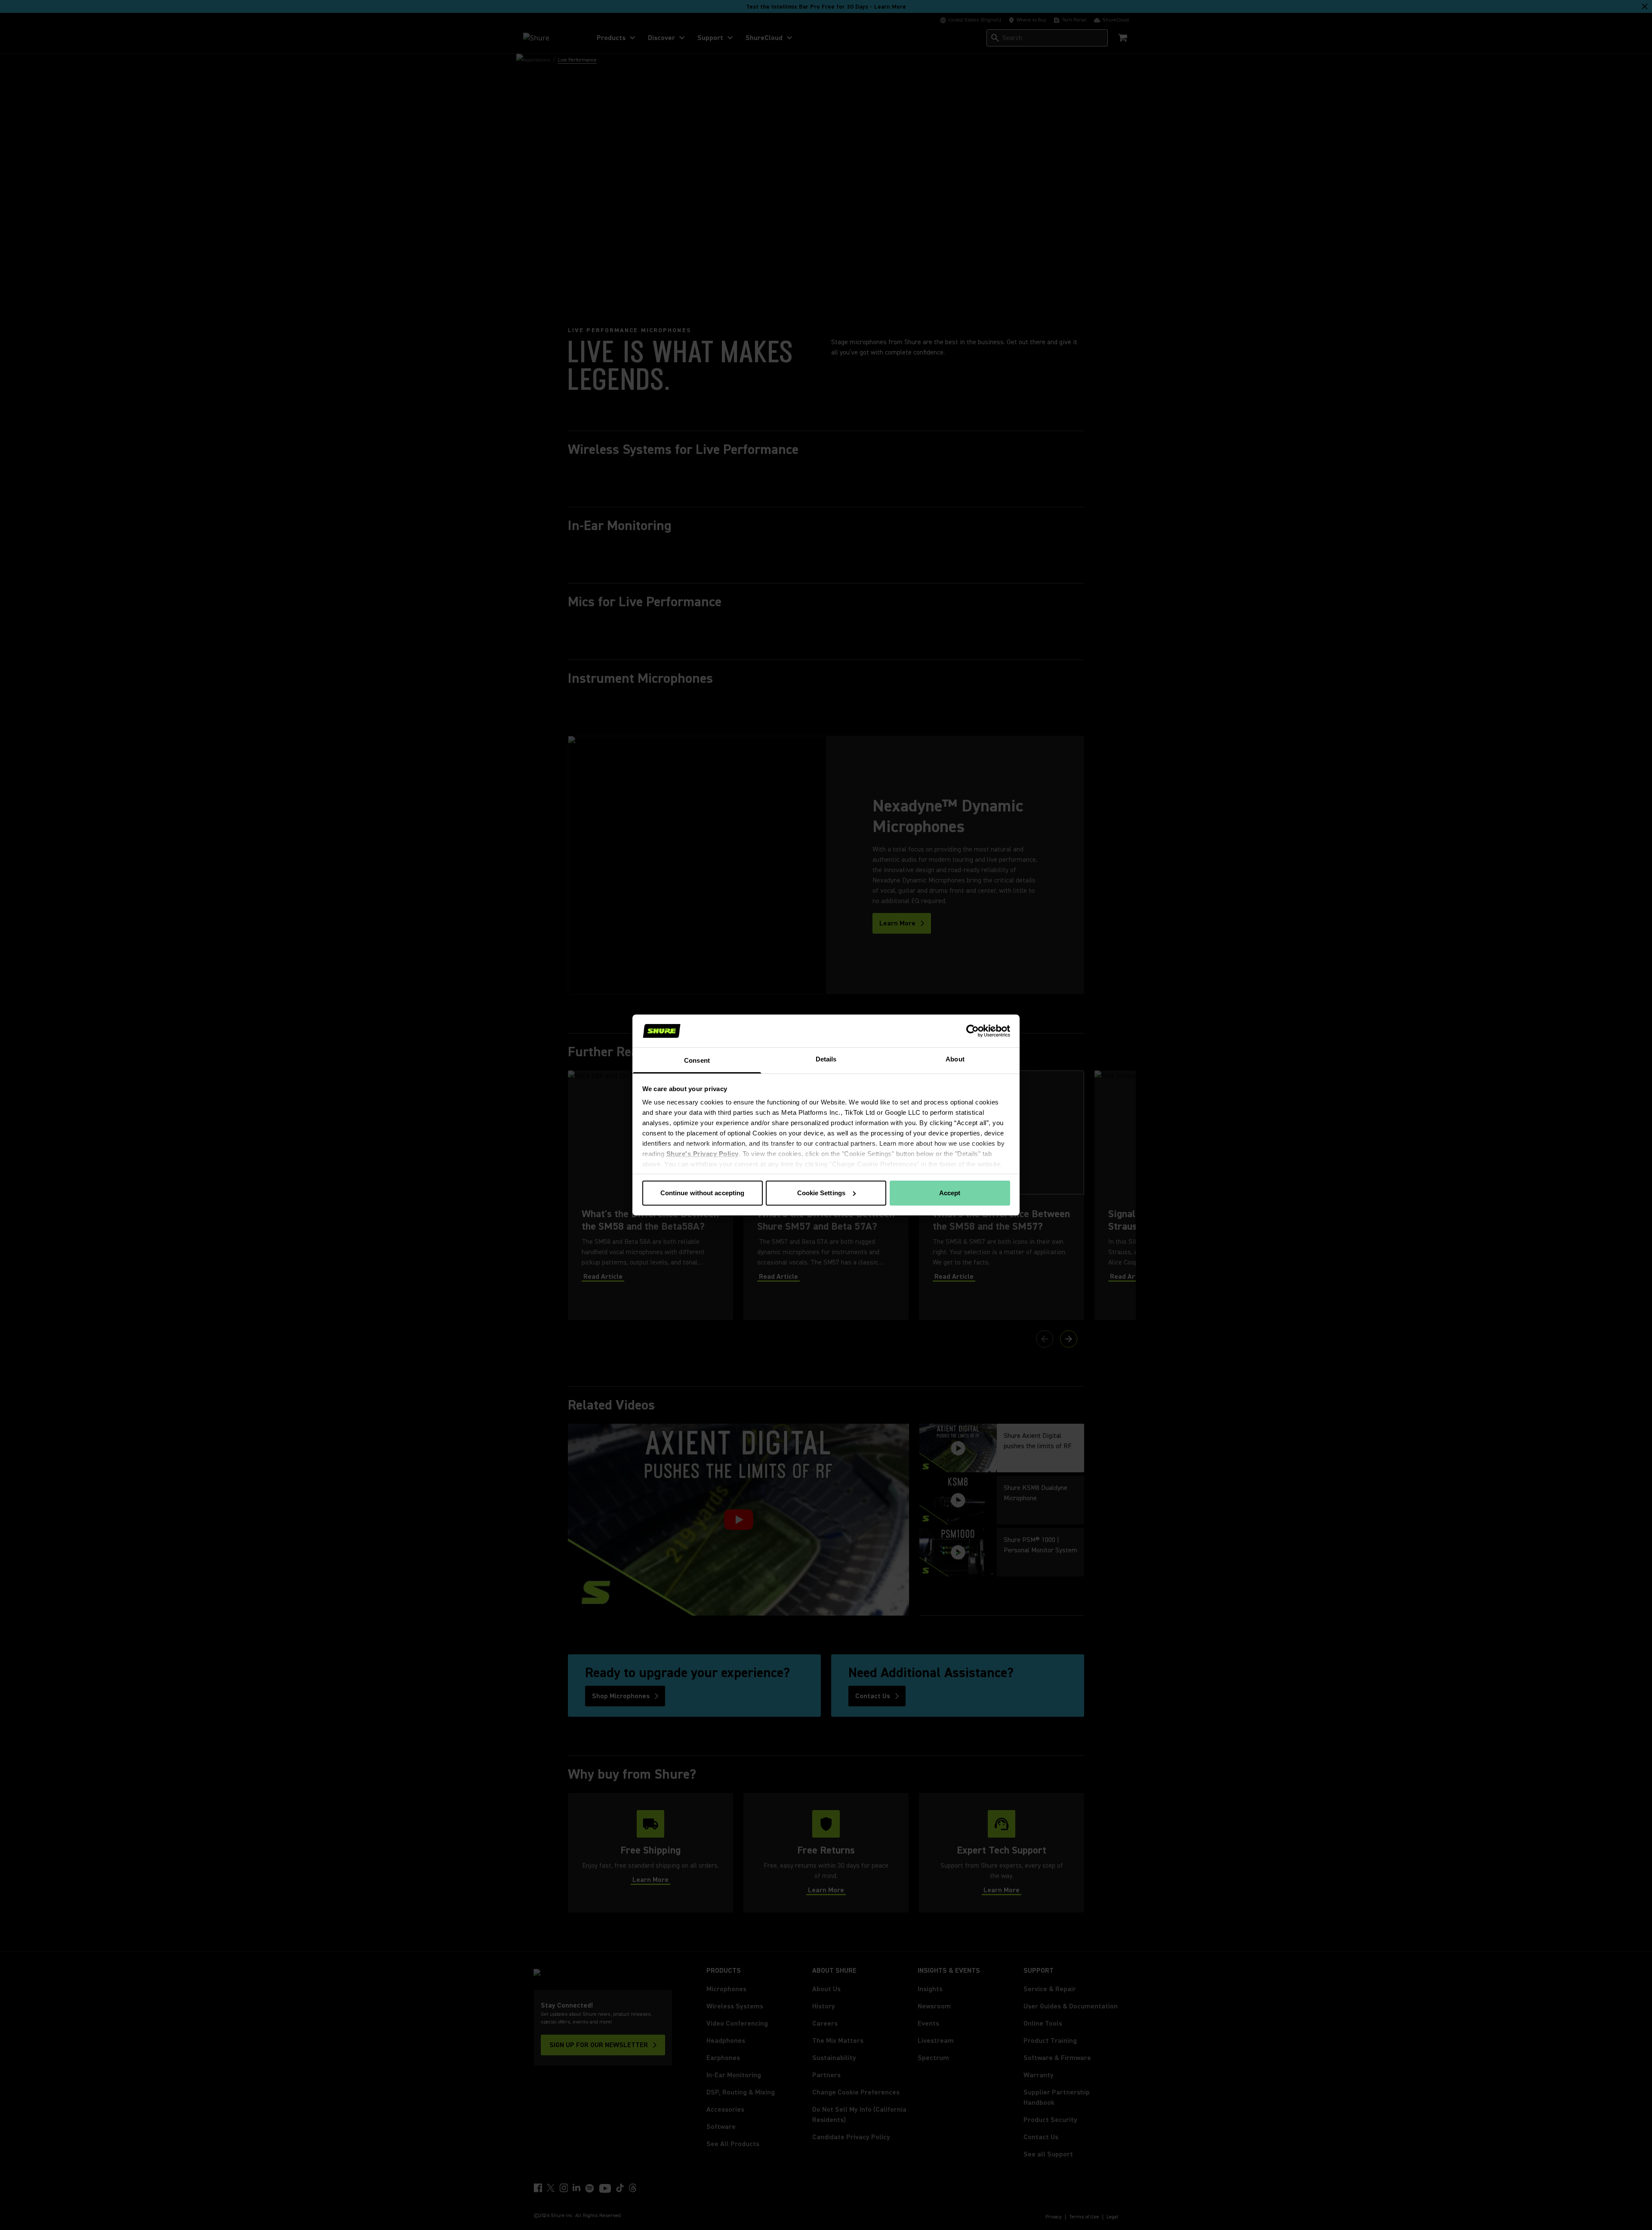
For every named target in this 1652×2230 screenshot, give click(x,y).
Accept (950, 1193)
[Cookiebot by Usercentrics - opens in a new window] (972, 1031)
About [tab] (955, 1059)
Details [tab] (826, 1059)
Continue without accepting (703, 1193)
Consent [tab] (697, 1060)
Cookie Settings (821, 1193)
